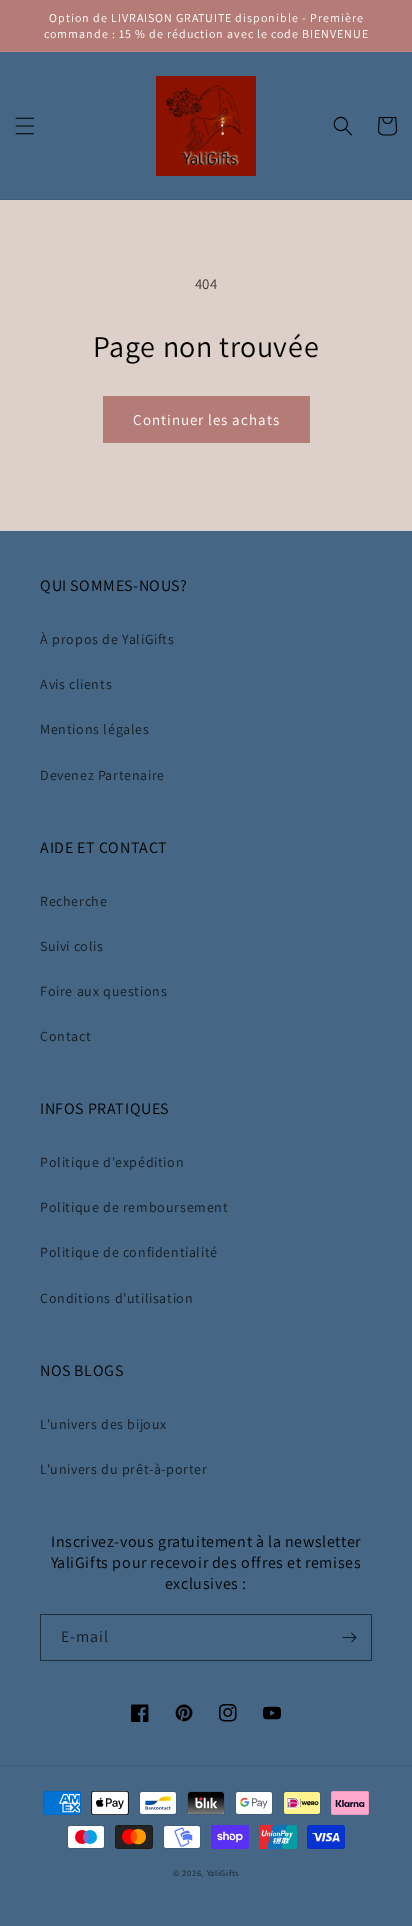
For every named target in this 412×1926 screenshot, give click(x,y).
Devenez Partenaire (102, 775)
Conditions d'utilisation (116, 1298)
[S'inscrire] (349, 1637)
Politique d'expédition (112, 1162)
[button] (25, 126)
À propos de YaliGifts (107, 639)
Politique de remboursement (134, 1207)
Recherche (73, 901)
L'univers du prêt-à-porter (124, 1469)
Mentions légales (95, 729)
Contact (65, 1036)
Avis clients (76, 684)
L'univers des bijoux (103, 1424)
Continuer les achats (206, 419)
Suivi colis (72, 946)
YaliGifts (223, 1872)
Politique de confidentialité (129, 1252)
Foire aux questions (103, 991)
